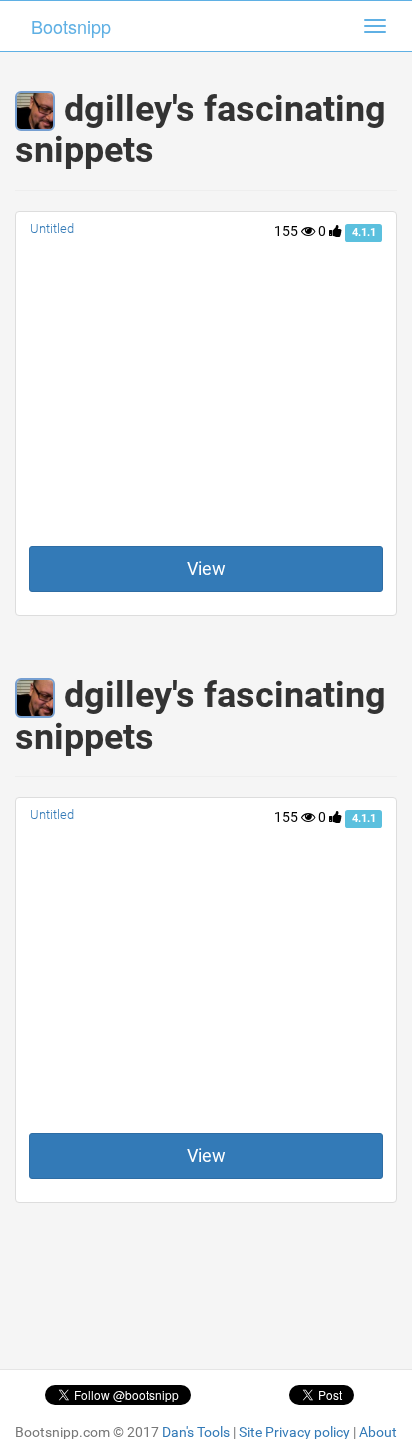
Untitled (52, 228)
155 (287, 231)
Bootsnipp (71, 26)
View (206, 568)
